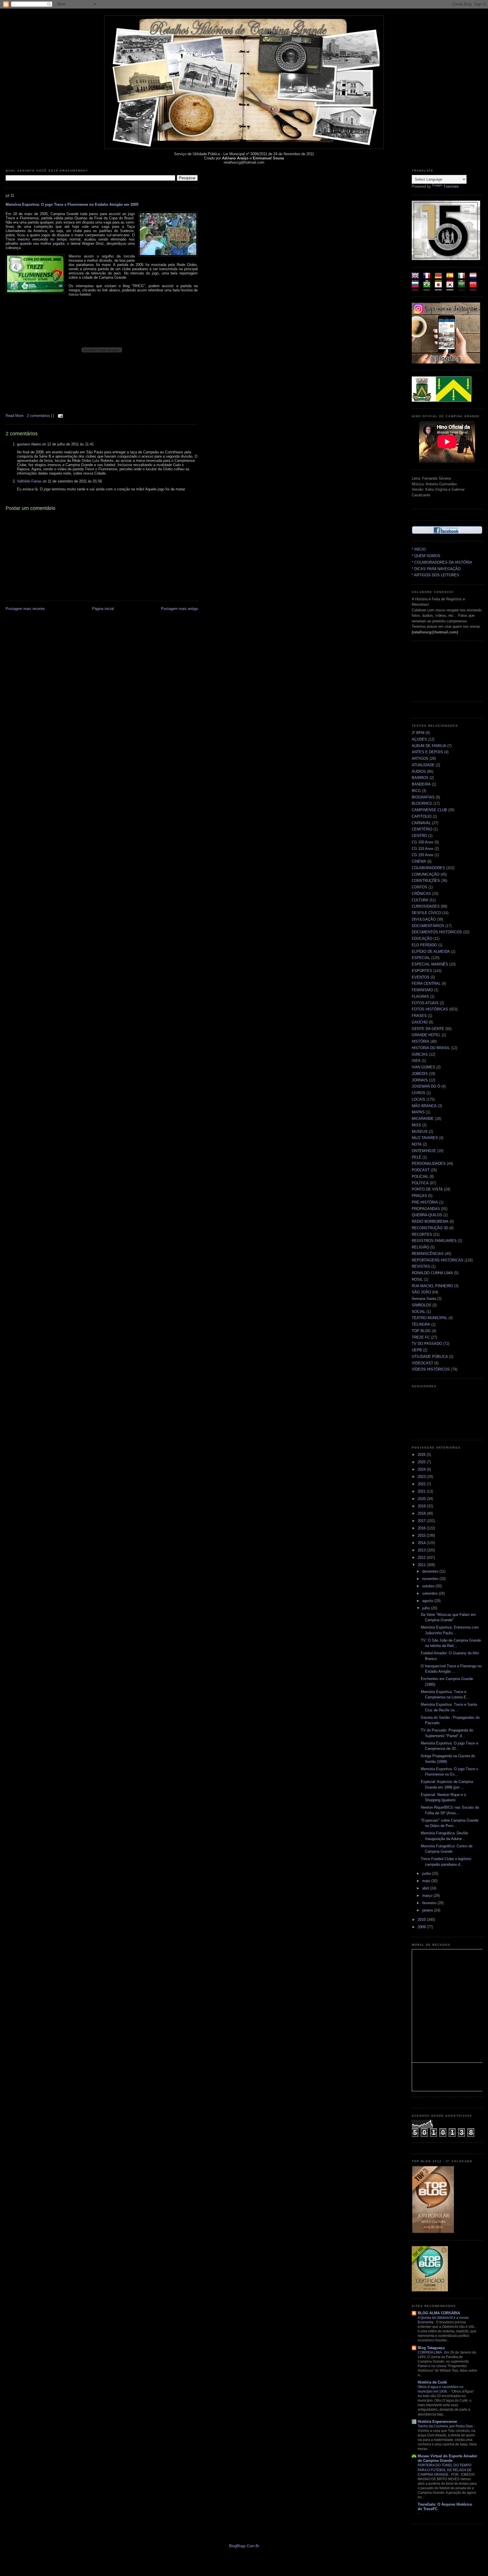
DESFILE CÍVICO (426, 913)
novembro (431, 1579)
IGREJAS (420, 1054)
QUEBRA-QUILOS (427, 1215)
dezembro (431, 1571)
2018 (422, 1513)
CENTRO (419, 836)
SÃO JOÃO (421, 1292)
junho (427, 1873)
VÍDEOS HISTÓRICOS (431, 1369)
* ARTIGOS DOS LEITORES (435, 575)
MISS (416, 1125)
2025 (422, 1462)
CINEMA (419, 861)
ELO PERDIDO (424, 945)
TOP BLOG (421, 1331)
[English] (417, 279)
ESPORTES (422, 971)
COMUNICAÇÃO (426, 874)
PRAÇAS (419, 1196)
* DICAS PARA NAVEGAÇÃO (436, 569)
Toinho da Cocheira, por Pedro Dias (446, 2426)
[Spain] (452, 279)
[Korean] (452, 288)
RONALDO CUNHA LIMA (432, 1273)
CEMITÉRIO (422, 829)
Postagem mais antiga (179, 609)
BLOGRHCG (422, 803)
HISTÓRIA (421, 1041)
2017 (422, 1521)
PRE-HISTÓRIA (425, 1202)
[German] (440, 279)
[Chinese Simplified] (475, 288)
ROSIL (417, 1279)
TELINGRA (421, 1324)
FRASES (419, 1016)
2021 (422, 1491)
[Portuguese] (429, 288)
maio (427, 1881)
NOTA (417, 1144)
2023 (422, 1477)
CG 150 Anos (423, 842)
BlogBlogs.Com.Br (244, 2546)
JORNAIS (420, 1080)
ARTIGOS (420, 758)
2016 (422, 1528)
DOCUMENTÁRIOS (428, 926)
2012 (422, 1557)
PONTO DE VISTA (427, 1189)
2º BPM (418, 733)
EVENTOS (421, 977)
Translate (451, 186)
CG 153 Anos (423, 849)
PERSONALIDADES (429, 1163)
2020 (422, 1499)
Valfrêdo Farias (29, 481)
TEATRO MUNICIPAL (430, 1318)
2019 (422, 1506)
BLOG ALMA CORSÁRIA (439, 2313)
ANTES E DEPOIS (427, 752)
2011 (422, 1565)
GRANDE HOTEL (426, 1035)
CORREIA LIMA (430, 2352)
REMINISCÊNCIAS (428, 1254)
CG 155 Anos (423, 855)
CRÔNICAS (421, 894)
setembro (430, 1593)
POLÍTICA (420, 1183)
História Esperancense (437, 2422)
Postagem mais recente (25, 609)
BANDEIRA (421, 784)
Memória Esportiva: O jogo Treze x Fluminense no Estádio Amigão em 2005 (72, 204)
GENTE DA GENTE (428, 1029)
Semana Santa (424, 1299)
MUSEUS (420, 1132)
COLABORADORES (428, 868)
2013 (422, 1550)
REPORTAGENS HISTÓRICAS (438, 1260)
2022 (422, 1484)
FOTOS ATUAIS (425, 1003)
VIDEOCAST (422, 1363)
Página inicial (103, 609)
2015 (422, 1535)
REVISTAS (421, 1266)
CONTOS (420, 887)
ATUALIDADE (423, 765)
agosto (428, 1601)
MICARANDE (423, 1119)
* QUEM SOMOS (426, 556)
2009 (422, 1927)
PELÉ (417, 1157)
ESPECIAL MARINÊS (430, 964)
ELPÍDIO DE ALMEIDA (431, 952)
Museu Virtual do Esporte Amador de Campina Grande (447, 2458)
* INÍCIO (419, 549)
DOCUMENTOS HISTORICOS (437, 932)
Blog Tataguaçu (431, 2348)
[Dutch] (475, 279)
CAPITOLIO (422, 816)
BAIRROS (420, 778)
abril (426, 1888)
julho (427, 1608)
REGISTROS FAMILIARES (434, 1241)
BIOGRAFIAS (423, 797)
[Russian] (417, 288)
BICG (416, 791)
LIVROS (419, 1093)
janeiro (428, 1910)
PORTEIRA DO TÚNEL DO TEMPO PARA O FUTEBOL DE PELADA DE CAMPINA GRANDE (445, 2470)
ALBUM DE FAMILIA (429, 746)
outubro (429, 1586)
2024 (422, 1469)
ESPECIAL (421, 958)
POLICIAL (420, 1176)
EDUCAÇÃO (422, 939)
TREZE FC (421, 1337)
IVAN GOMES (423, 1067)
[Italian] (463, 279)
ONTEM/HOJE (424, 1151)
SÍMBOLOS (421, 1305)
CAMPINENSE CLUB (429, 810)
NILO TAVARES (425, 1138)
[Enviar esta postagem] (60, 416)
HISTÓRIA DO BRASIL (431, 1048)
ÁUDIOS (419, 771)
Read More (15, 416)
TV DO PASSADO (427, 1344)
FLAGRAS (420, 996)
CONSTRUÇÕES (426, 881)
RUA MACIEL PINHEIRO (432, 1286)
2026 (422, 1455)
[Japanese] (440, 288)
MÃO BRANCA (424, 1106)
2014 (422, 1543)
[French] (429, 279)
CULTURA (420, 900)
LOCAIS (419, 1099)
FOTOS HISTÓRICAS (430, 1009)
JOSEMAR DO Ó (426, 1086)
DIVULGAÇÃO (424, 919)
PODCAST (421, 1170)
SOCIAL (419, 1312)
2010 (422, 1920)
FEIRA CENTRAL (426, 983)
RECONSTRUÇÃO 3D (430, 1228)
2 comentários (39, 416)
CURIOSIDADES (426, 906)
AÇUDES (419, 739)
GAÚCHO (420, 1022)
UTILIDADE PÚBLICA (430, 1357)
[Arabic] (463, 288)
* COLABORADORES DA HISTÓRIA (442, 562)
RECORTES (422, 1234)
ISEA (416, 1061)
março (428, 1896)
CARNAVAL (421, 823)
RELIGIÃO (421, 1247)
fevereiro (430, 1903)
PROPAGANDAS (426, 1209)
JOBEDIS (420, 1074)
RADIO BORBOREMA (430, 1221)
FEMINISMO (422, 990)
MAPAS (418, 1112)
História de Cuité (432, 2382)
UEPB (417, 1350)
